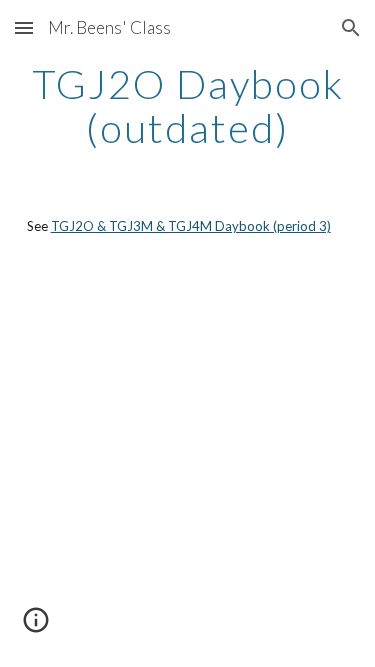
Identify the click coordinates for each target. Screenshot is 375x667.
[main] (188, 106)
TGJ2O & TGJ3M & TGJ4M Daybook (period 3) (191, 226)
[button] (24, 27)
